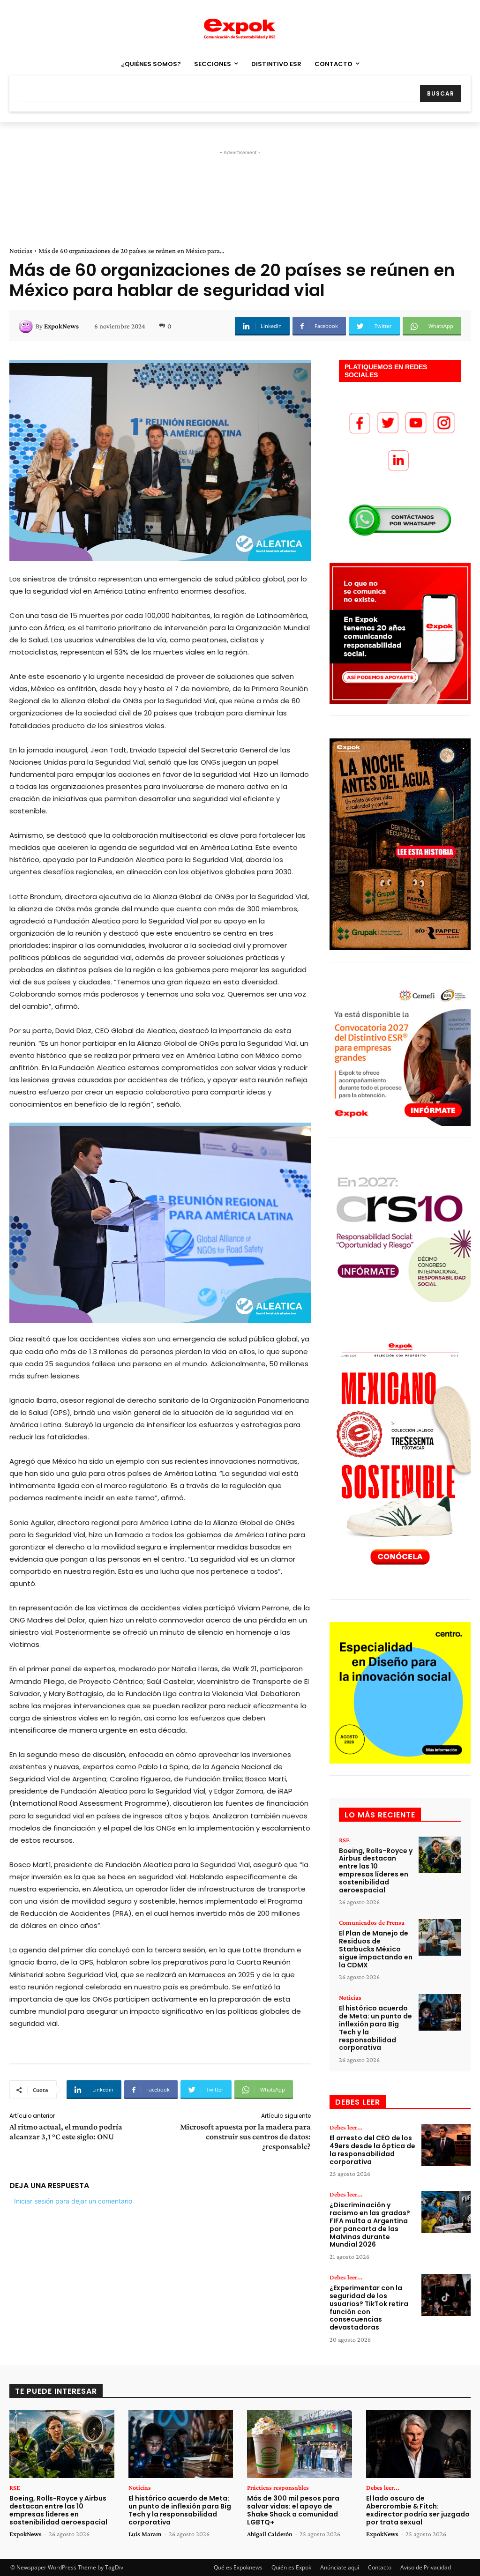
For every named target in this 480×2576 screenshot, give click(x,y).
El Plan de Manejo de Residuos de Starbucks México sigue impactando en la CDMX (376, 1949)
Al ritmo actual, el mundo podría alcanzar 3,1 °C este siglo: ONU (66, 2132)
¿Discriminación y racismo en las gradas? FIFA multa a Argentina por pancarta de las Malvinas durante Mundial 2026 (370, 2225)
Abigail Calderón (270, 2534)
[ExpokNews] (27, 326)
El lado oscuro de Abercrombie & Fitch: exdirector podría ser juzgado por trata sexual (418, 2510)
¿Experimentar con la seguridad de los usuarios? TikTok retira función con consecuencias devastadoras (369, 2308)
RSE (344, 1840)
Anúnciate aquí (340, 2567)
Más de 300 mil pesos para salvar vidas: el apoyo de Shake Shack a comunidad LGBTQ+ (293, 2510)
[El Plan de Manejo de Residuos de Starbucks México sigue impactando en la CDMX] (440, 1937)
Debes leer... (346, 2127)
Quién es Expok (291, 2567)
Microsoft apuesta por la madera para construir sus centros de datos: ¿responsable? (245, 2137)
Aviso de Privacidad (426, 2567)
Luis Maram (145, 2534)
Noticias (21, 251)
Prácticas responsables (278, 2487)
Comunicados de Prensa (372, 1922)
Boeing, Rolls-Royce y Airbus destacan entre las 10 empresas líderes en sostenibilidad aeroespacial (376, 1870)
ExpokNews (61, 326)
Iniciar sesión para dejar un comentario (73, 2201)
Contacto (380, 2567)
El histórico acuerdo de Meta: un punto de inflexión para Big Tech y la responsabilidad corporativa (375, 2028)
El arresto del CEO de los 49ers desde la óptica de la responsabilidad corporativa (372, 2150)
